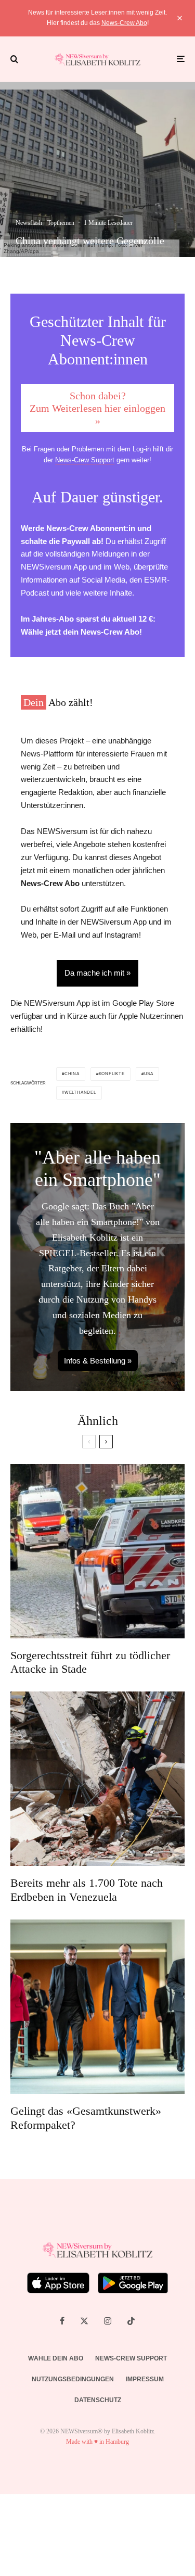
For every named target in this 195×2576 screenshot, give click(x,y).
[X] (84, 2321)
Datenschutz (98, 2400)
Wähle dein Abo (56, 2358)
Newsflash (29, 223)
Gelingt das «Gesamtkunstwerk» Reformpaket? (86, 2118)
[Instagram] (108, 2321)
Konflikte (112, 1074)
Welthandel (80, 1093)
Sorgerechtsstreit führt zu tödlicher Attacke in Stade (90, 1662)
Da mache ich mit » (97, 973)
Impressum (145, 2379)
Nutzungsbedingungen (73, 2379)
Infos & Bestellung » (98, 1361)
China (72, 1074)
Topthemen (61, 223)
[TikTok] (131, 2321)
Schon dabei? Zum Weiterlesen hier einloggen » (97, 408)
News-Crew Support (85, 460)
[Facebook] (62, 2321)
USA (149, 1074)
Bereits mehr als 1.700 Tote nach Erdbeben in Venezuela (87, 1890)
